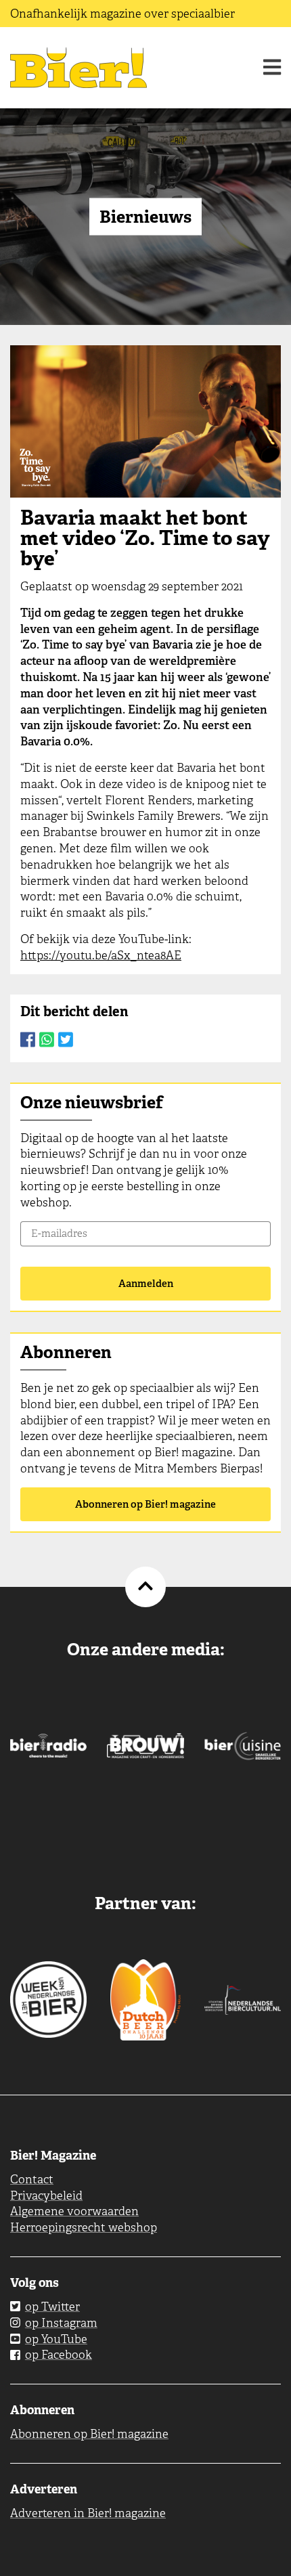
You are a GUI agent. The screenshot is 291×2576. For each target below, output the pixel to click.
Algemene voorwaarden (74, 2211)
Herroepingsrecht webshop (84, 2227)
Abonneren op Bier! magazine (145, 1504)
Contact (32, 2179)
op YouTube (56, 2339)
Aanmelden (146, 1284)
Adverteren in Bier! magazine (88, 2513)
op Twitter (52, 2307)
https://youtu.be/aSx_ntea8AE (101, 955)
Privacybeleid (46, 2196)
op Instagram (61, 2323)
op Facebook (59, 2355)
